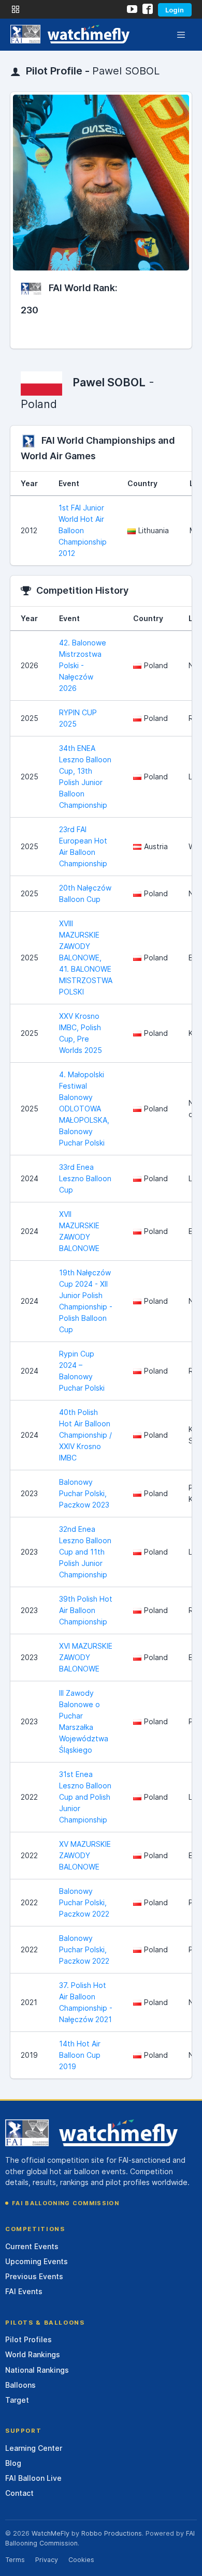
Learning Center (34, 2448)
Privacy (47, 2560)
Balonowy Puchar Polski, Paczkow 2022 (84, 1902)
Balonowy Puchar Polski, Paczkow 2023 (84, 1493)
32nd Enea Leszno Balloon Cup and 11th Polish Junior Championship (85, 1552)
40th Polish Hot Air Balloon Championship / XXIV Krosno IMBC (85, 1435)
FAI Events (24, 2291)
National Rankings (37, 2370)
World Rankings (33, 2354)
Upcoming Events (37, 2261)
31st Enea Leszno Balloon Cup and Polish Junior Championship (85, 1797)
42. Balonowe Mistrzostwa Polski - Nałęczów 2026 (83, 665)
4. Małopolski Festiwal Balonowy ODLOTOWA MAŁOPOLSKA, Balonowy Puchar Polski (84, 1109)
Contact (19, 2493)
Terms (15, 2560)
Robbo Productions (112, 2533)
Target (17, 2400)
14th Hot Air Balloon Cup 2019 (80, 2055)
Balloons (20, 2385)
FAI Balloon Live (33, 2478)
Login (175, 10)
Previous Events (34, 2276)
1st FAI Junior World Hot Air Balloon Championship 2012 (83, 530)
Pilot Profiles (28, 2339)
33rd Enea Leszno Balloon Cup (85, 1178)
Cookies (81, 2560)
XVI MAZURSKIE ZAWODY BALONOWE (86, 1657)
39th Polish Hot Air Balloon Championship (86, 1610)
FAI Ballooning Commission (66, 2203)
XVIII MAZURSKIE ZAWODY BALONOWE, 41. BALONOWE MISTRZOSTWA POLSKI (86, 958)
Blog (13, 2463)
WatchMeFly (51, 2533)
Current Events (32, 2246)
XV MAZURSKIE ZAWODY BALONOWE (85, 1855)
